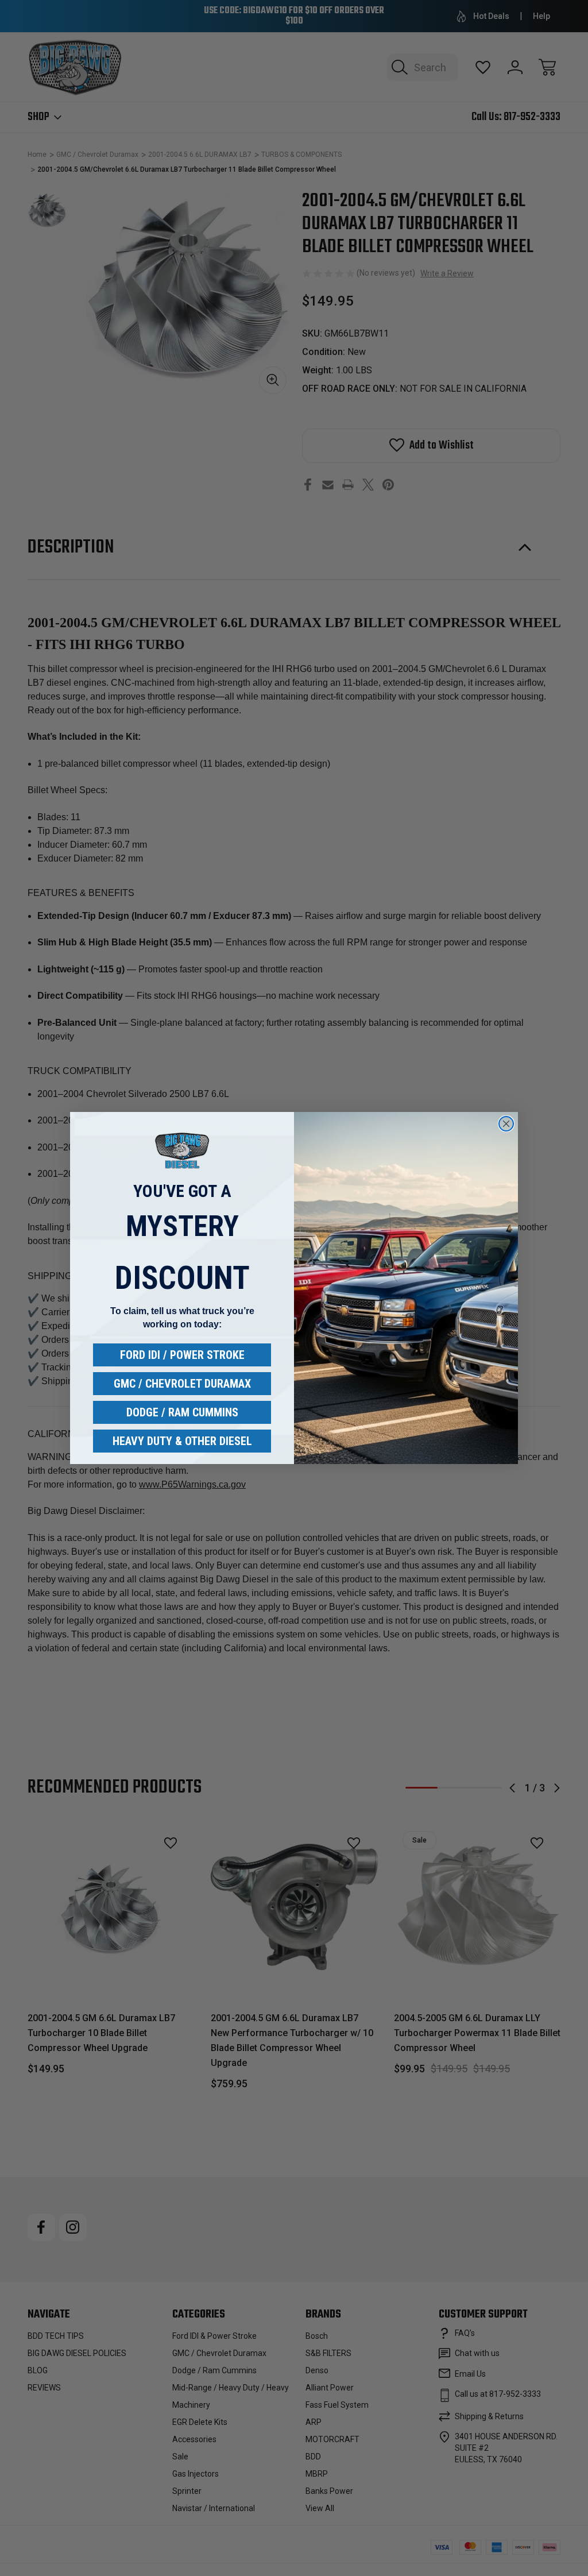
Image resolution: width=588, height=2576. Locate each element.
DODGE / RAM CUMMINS (182, 1412)
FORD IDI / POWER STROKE (182, 1355)
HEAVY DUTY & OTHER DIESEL (182, 1441)
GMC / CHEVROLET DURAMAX (182, 1384)
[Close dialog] (506, 1124)
